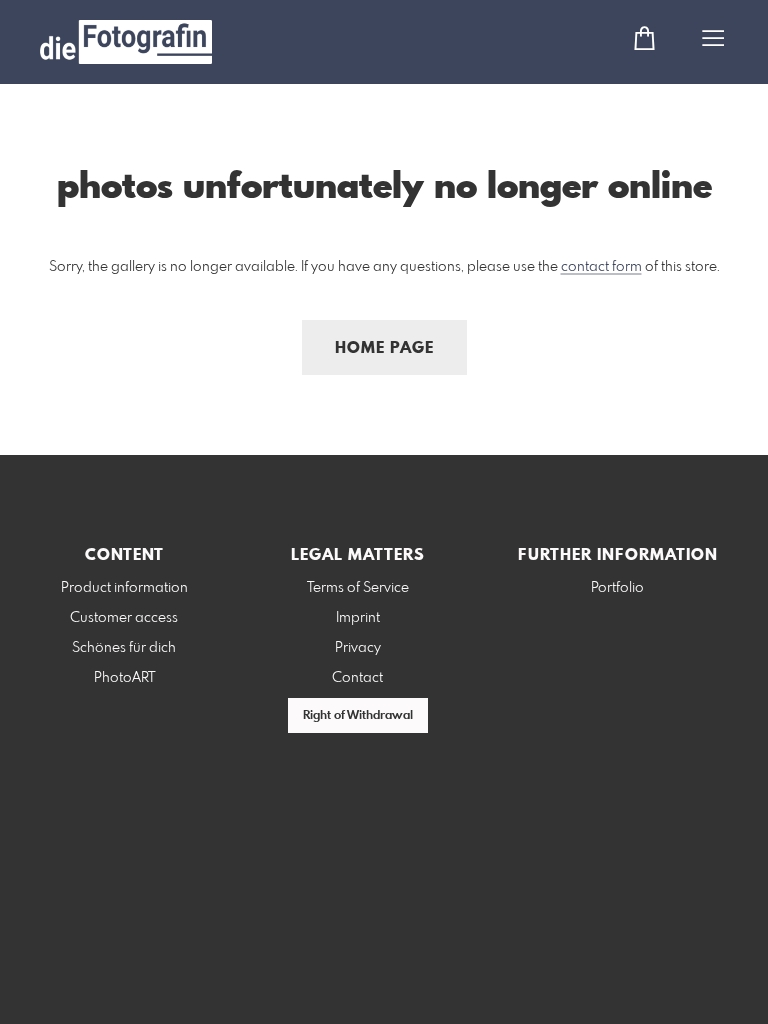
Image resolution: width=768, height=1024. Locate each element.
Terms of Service (358, 588)
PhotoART (124, 678)
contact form (601, 267)
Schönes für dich (124, 648)
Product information (124, 588)
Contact (357, 678)
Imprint (358, 618)
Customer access (124, 618)
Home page (384, 348)
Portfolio (617, 588)
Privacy (358, 648)
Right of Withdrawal (358, 716)
